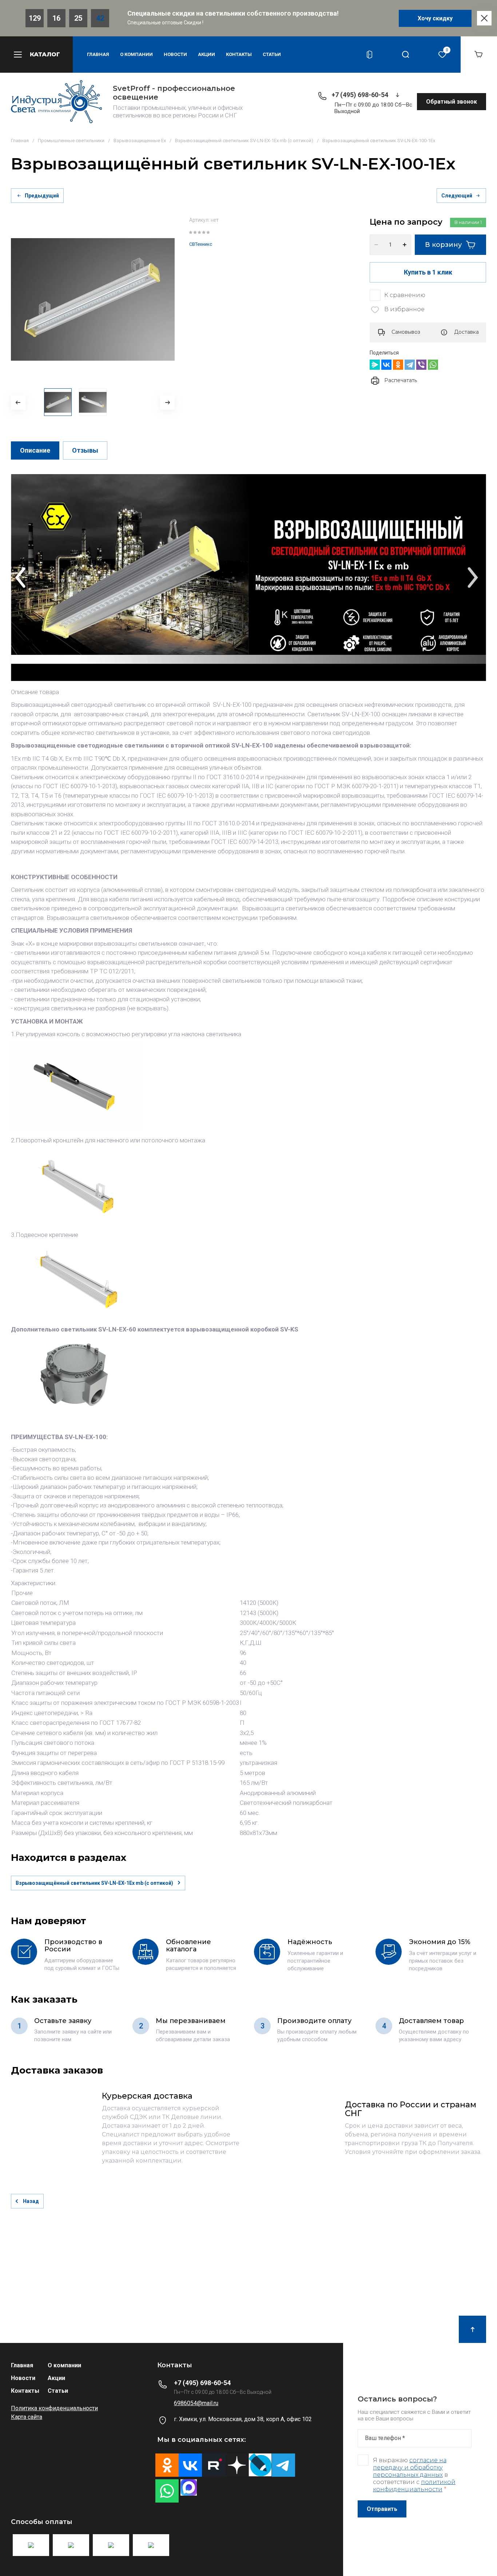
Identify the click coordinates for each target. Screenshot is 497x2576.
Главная (98, 54)
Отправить (382, 2509)
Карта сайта (27, 2417)
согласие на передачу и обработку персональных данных (410, 2467)
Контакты (239, 54)
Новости (175, 54)
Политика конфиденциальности (54, 2408)
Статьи (272, 54)
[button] (36, 55)
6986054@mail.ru (196, 2403)
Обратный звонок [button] (452, 102)
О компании (136, 54)
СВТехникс (201, 244)
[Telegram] (410, 365)
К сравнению (405, 295)
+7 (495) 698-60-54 (360, 95)
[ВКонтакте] (386, 365)
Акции (206, 54)
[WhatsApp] (433, 365)
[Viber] (421, 365)
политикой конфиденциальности (414, 2486)
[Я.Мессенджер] (375, 365)
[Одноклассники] (398, 365)
